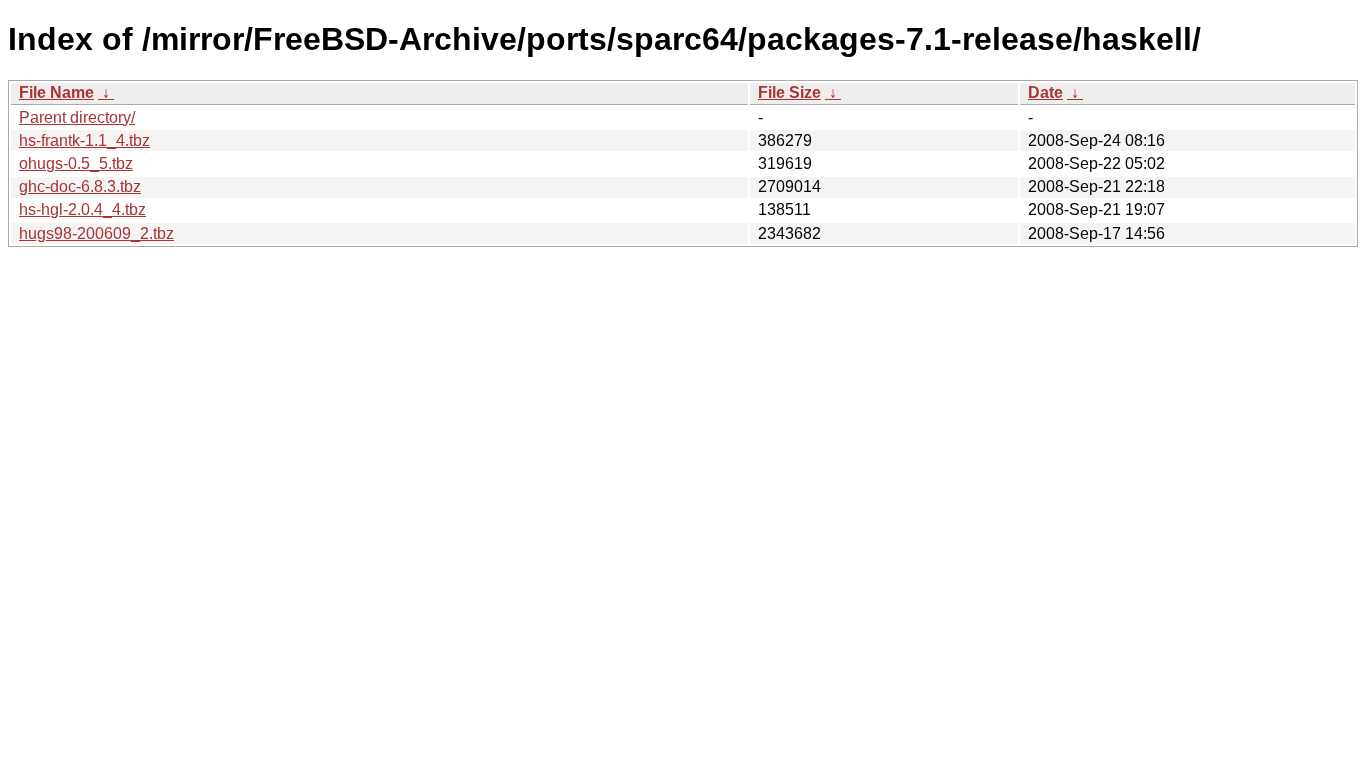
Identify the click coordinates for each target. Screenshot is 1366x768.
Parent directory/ (77, 117)
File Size (789, 92)
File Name (56, 92)
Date (1045, 92)
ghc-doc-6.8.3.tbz (80, 186)
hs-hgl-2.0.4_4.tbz (82, 209)
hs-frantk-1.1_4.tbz (84, 140)
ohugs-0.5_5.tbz (76, 163)
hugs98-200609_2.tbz (96, 233)
